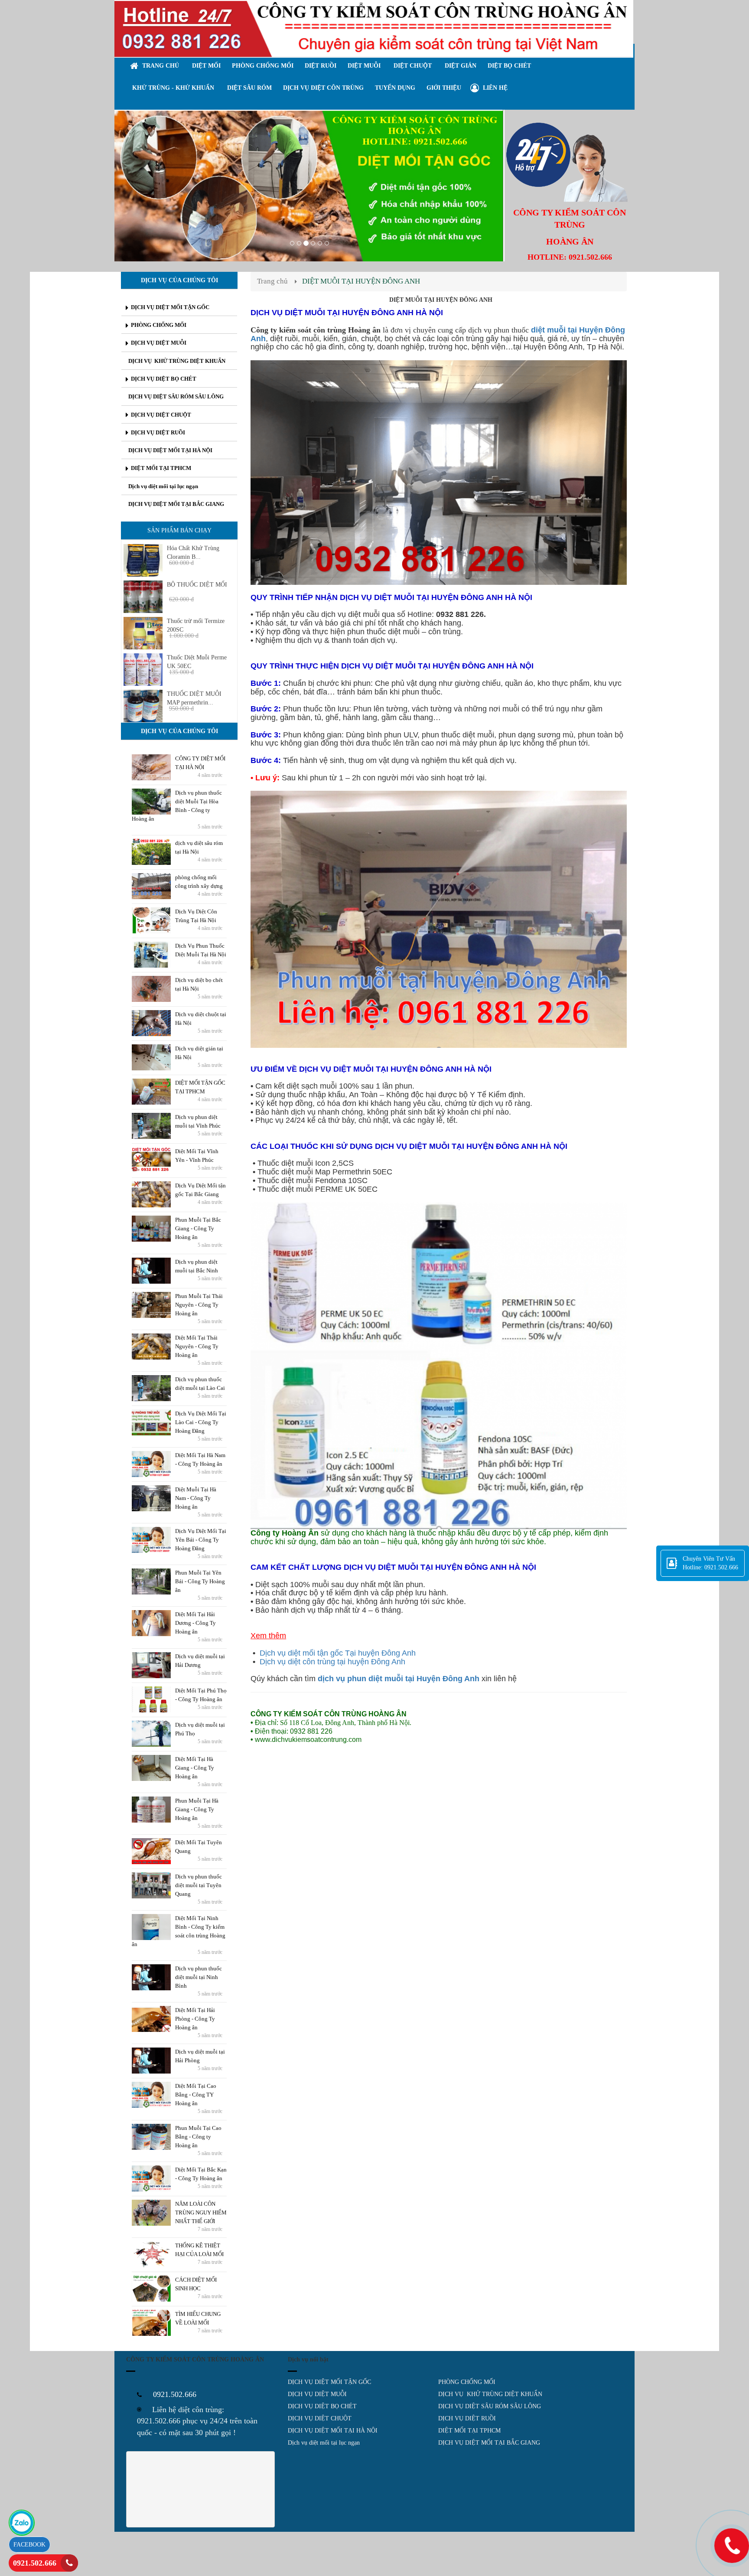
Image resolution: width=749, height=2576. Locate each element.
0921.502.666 (35, 2563)
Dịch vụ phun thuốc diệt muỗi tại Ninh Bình (199, 1977)
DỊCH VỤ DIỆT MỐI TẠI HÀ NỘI (333, 2431)
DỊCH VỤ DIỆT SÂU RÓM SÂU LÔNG (490, 2406)
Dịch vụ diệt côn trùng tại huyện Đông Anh (332, 1662)
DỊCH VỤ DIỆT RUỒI (467, 2418)
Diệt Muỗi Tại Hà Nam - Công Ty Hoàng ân (196, 1498)
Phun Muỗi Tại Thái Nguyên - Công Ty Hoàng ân (199, 1305)
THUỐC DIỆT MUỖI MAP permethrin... (194, 698)
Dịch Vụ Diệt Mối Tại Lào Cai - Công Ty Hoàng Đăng (201, 1422)
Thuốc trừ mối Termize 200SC (196, 625)
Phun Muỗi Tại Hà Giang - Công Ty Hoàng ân (197, 1809)
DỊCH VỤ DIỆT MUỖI (317, 2394)
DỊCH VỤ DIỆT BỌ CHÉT (322, 2406)
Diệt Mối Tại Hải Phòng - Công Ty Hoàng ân (195, 2019)
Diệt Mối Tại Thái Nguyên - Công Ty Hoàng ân (197, 1346)
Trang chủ (272, 281)
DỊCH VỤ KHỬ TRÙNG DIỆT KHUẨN (490, 2394)
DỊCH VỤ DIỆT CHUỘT (320, 2418)
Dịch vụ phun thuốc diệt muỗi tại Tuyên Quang (199, 1885)
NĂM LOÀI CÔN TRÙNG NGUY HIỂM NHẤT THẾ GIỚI (201, 2212)
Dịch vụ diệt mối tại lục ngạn (324, 2443)
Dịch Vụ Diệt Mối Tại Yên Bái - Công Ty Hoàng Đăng (201, 1540)
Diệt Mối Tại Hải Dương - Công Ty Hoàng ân (195, 1623)
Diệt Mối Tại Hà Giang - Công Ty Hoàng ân (195, 1768)
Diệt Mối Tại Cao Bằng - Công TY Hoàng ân (196, 2095)
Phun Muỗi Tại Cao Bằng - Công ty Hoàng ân (198, 2137)
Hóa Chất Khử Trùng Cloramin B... (193, 553)
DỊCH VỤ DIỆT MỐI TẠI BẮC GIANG (489, 2443)
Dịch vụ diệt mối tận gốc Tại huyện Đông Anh (338, 1653)
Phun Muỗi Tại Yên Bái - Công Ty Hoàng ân (200, 1581)
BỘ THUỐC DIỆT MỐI (197, 585)
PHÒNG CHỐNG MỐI (467, 2382)
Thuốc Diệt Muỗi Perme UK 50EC (197, 662)
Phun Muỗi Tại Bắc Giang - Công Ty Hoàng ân (198, 1228)
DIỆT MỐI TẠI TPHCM (469, 2431)
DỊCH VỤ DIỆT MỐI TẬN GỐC (329, 2382)
